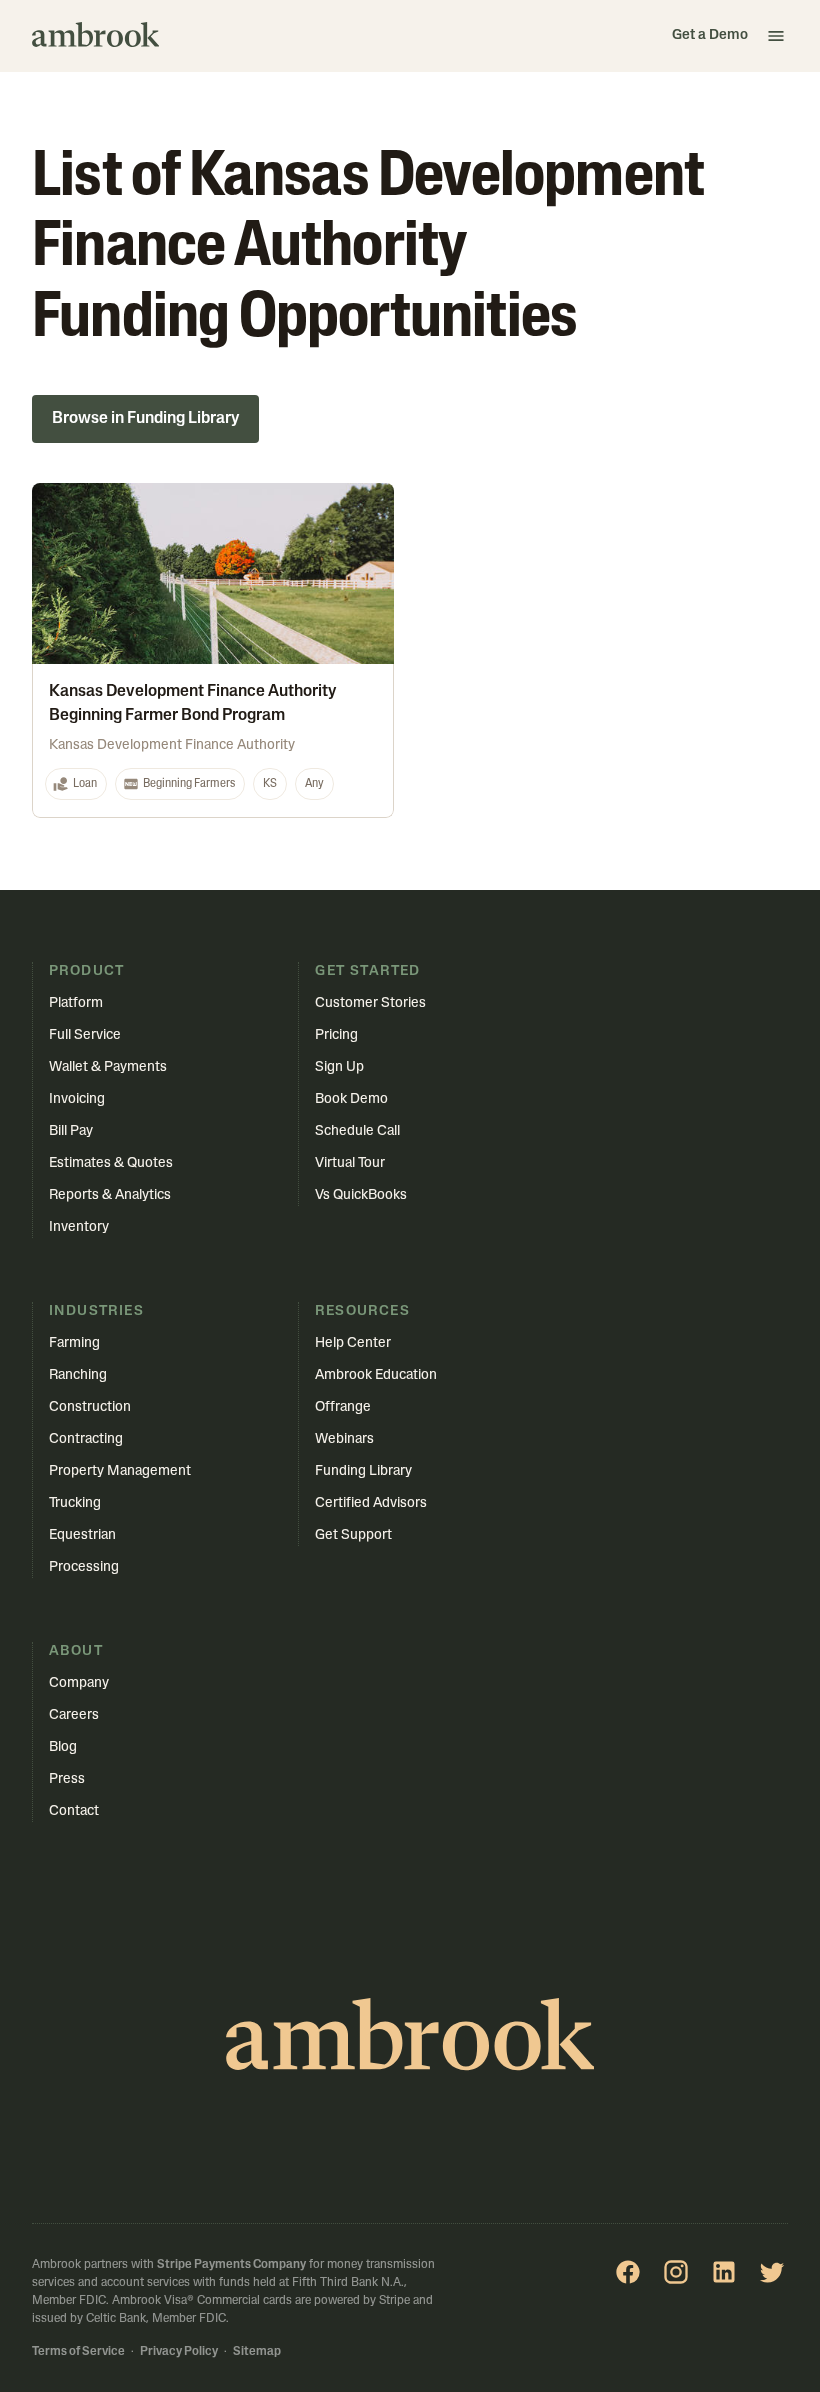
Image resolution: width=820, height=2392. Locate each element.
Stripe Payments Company (231, 2265)
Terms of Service (78, 2352)
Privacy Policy (179, 2352)
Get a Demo (710, 35)
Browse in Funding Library (145, 419)
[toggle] (776, 36)
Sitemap (257, 2352)
